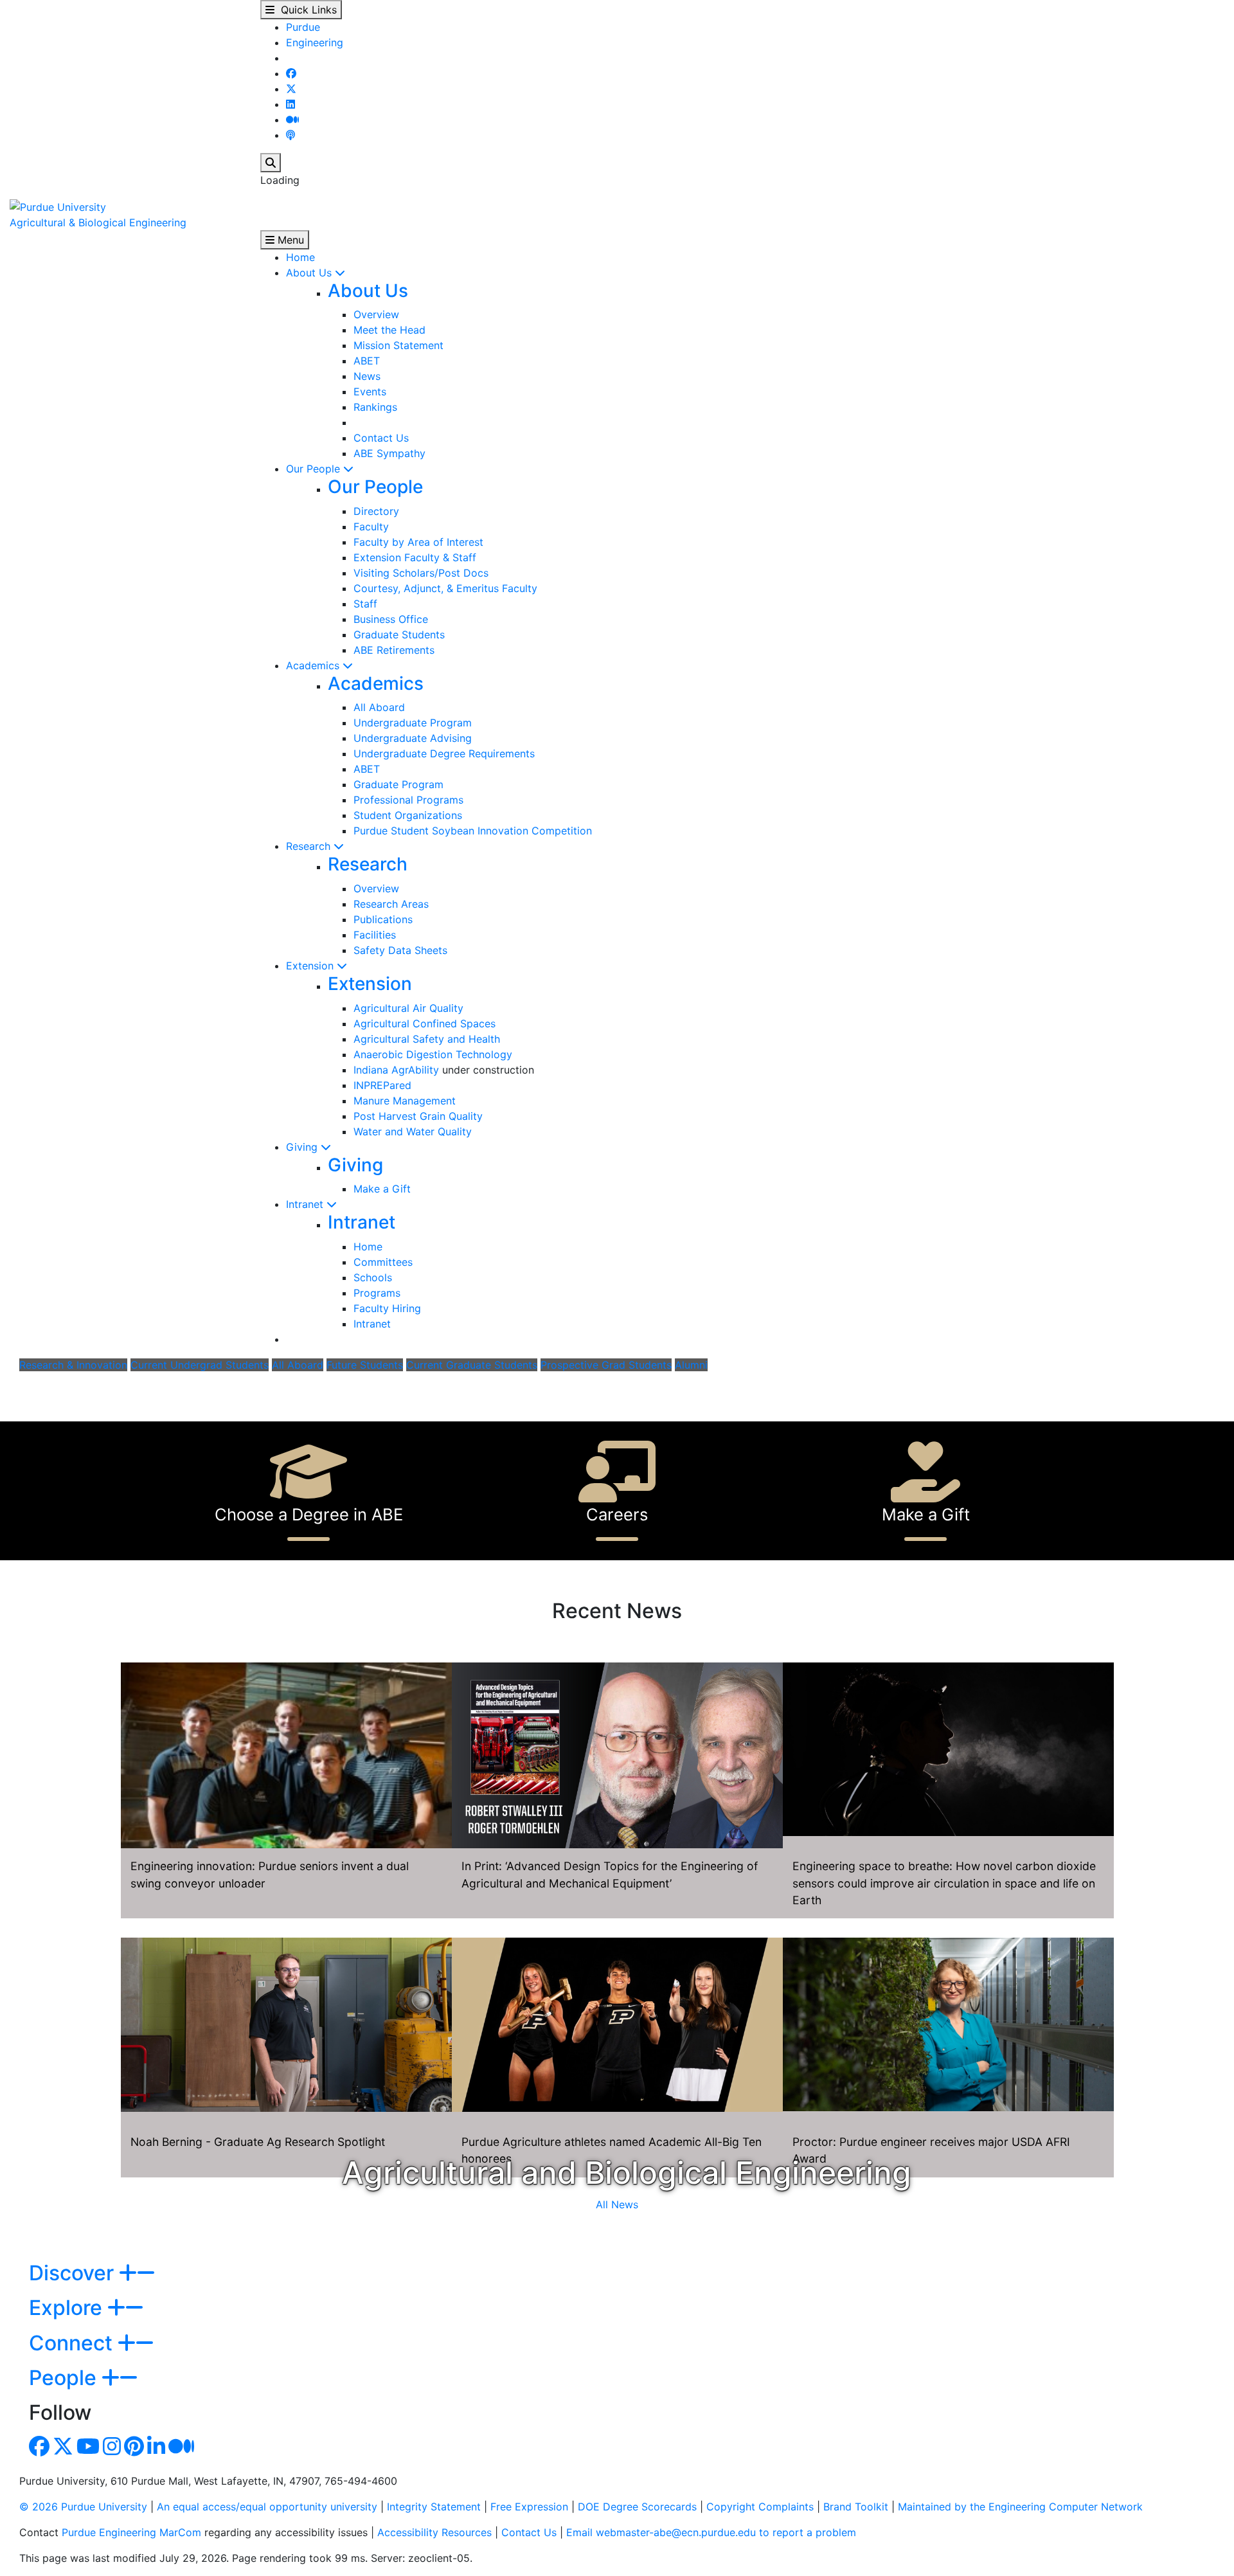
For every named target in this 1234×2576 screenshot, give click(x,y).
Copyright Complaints (760, 2507)
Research (310, 846)
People (65, 2378)
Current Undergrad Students (200, 1365)
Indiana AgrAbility (396, 1070)
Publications (383, 919)
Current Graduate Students (472, 1365)
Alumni (691, 1365)
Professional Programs (408, 800)
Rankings (375, 407)
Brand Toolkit (856, 2507)
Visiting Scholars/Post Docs (421, 573)
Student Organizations (408, 815)
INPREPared (382, 1085)
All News (617, 2204)
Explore (68, 2308)
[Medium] (292, 120)
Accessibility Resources (434, 2532)
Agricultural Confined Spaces (425, 1023)
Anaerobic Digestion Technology (433, 1054)
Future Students (365, 1365)
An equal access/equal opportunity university (267, 2507)
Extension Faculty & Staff (415, 557)
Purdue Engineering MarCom (131, 2532)
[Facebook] (291, 73)
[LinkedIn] (291, 104)
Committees (383, 1262)
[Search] (271, 163)
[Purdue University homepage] (58, 206)
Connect (73, 2343)
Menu (289, 240)
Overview (376, 314)
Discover (74, 2273)
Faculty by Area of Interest (418, 542)
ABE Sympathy (389, 453)
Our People (315, 469)
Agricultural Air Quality (408, 1008)
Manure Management (405, 1101)
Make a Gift (382, 1189)
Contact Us (381, 438)
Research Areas (391, 904)
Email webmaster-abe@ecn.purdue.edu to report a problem (711, 2532)
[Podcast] (291, 135)
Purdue (303, 27)
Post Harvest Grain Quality (418, 1116)
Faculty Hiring (387, 1308)
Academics (314, 665)
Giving (303, 1147)
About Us (310, 273)
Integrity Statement (434, 2507)
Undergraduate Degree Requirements (444, 753)
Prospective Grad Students (606, 1365)
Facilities (375, 935)
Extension (311, 966)
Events (370, 392)
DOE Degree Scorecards (637, 2507)
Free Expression (529, 2507)
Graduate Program (398, 784)
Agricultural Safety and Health (427, 1039)
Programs (377, 1293)
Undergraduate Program (413, 723)
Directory (376, 511)
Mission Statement (398, 345)
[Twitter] (291, 89)
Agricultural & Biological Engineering (98, 222)
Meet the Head (389, 330)
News (367, 376)
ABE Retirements (394, 650)
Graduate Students (399, 635)
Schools (373, 1277)
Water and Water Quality (413, 1131)
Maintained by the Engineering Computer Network (1020, 2507)
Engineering (315, 42)
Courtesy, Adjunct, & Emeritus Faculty (445, 588)
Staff (365, 604)
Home (300, 257)
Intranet (306, 1204)
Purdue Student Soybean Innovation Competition (473, 831)
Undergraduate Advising (413, 738)
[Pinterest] (134, 2450)
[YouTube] (88, 2450)
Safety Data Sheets (400, 950)
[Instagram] (112, 2450)
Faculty (371, 527)
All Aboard (379, 707)
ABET (367, 361)
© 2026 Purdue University (83, 2507)
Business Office (391, 619)
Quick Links (306, 10)
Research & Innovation (73, 1365)
